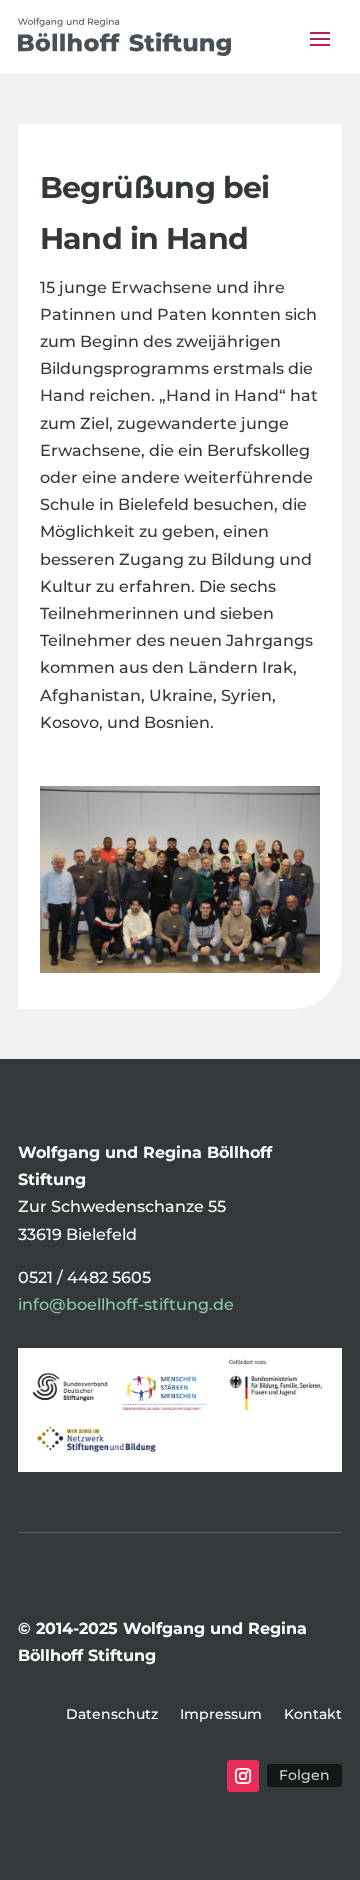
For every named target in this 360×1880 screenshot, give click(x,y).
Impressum (221, 1715)
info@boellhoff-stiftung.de (126, 1304)
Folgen (304, 1775)
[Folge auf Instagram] (243, 1776)
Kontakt (313, 1715)
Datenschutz (112, 1715)
